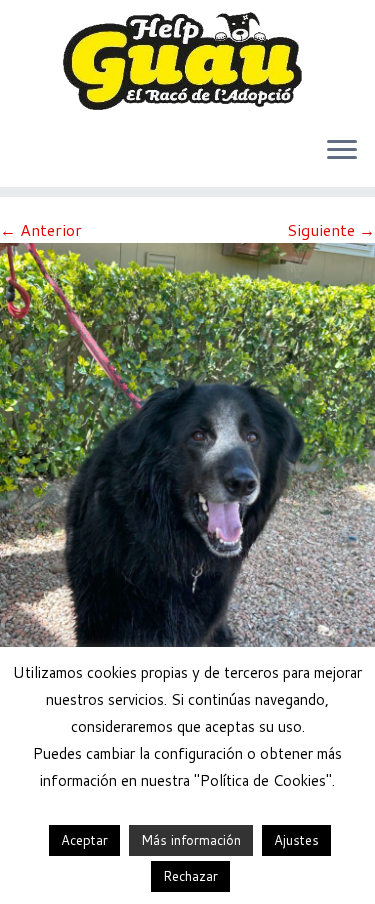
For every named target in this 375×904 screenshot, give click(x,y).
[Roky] (187, 490)
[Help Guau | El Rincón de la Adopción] (187, 60)
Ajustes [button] (296, 840)
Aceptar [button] (84, 840)
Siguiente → (331, 229)
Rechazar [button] (190, 876)
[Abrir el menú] (342, 151)
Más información (191, 840)
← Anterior (41, 229)
